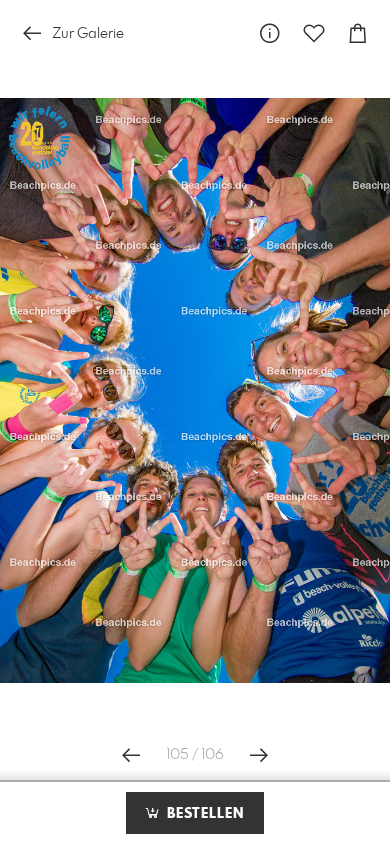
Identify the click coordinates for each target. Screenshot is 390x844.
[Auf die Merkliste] (314, 33)
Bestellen (203, 814)
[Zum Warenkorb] (358, 33)
